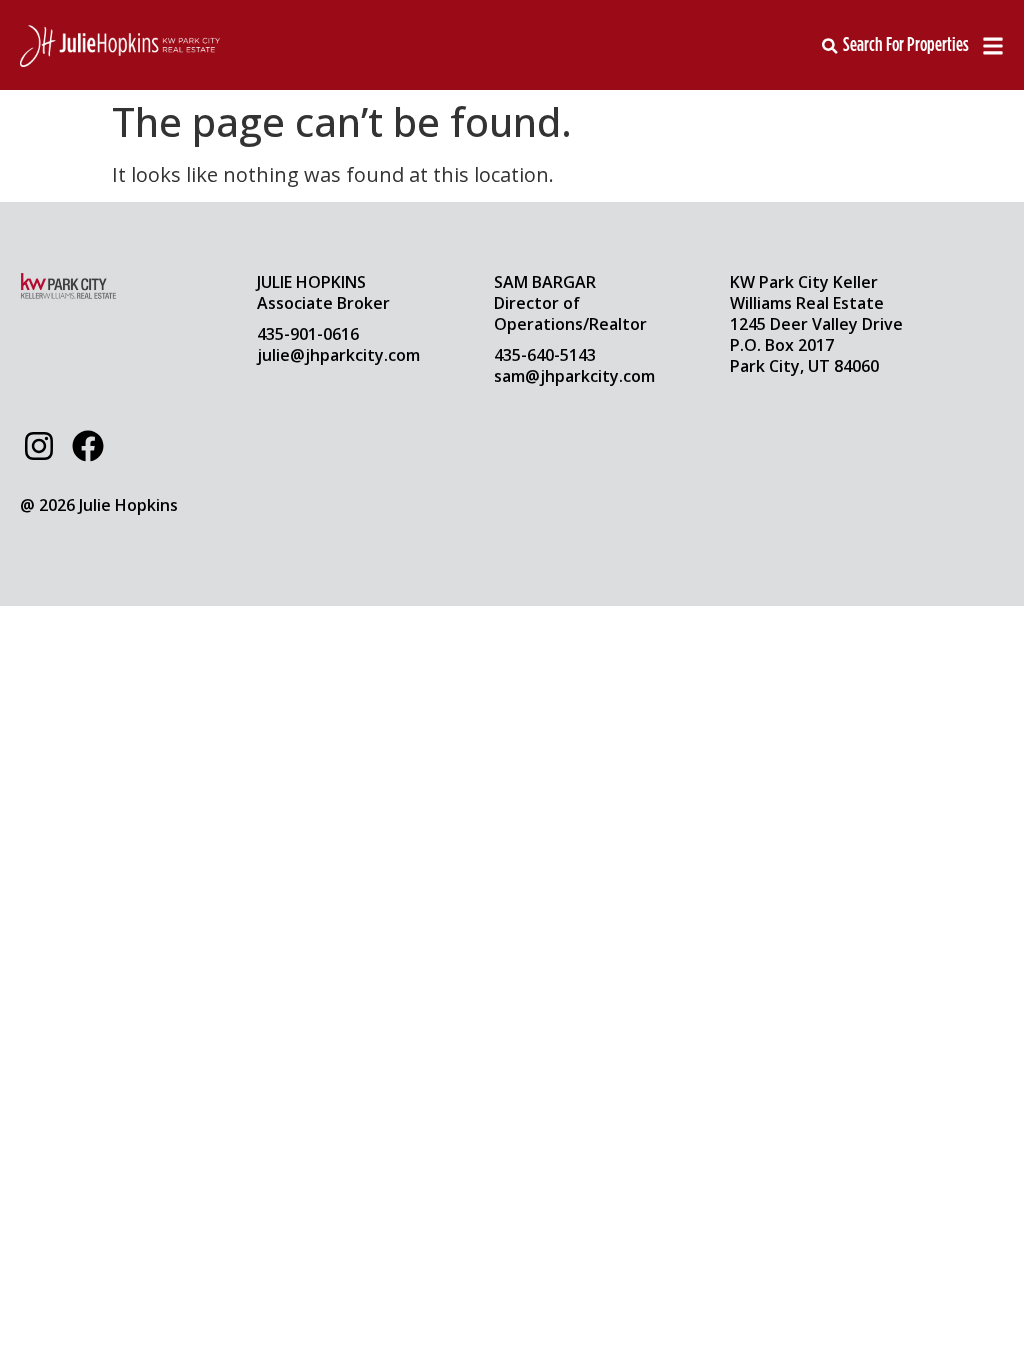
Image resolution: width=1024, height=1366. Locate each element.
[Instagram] (39, 445)
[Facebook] (87, 445)
